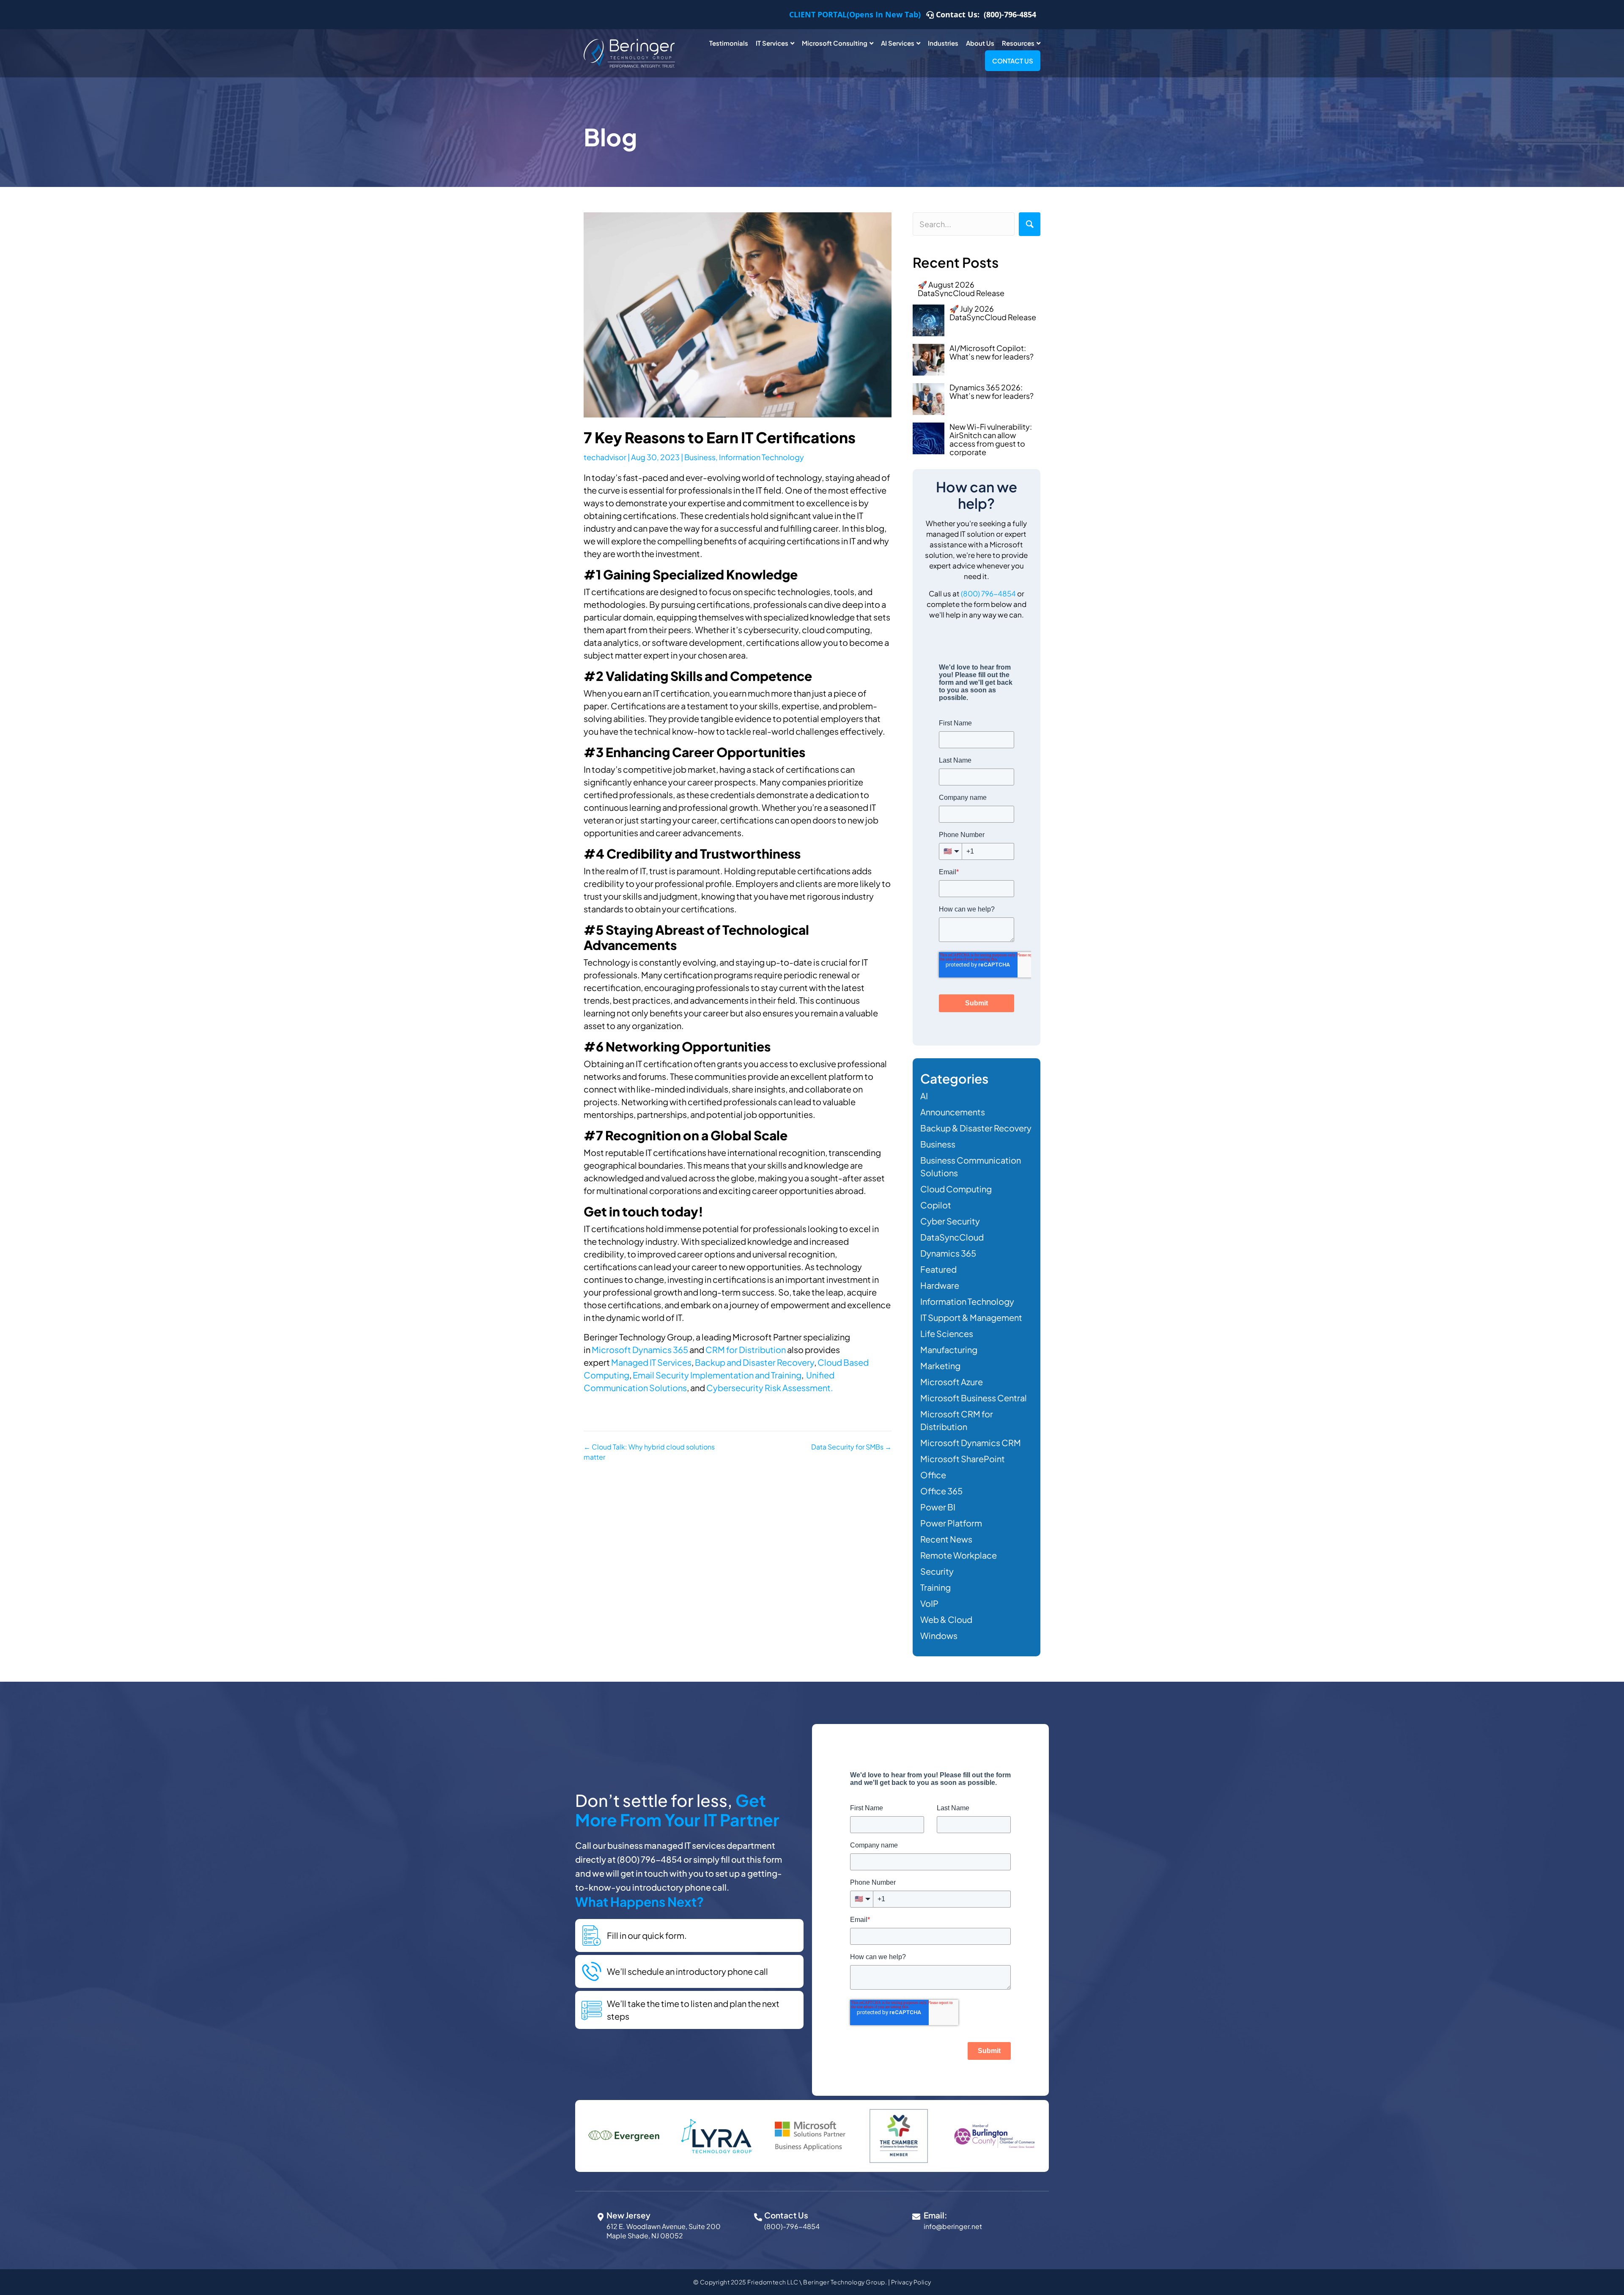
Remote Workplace (959, 1555)
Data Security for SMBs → (851, 1447)
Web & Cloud (946, 1619)
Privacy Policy (911, 2282)
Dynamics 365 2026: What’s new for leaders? (992, 391)
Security (937, 1571)
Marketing (940, 1366)
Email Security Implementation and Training (716, 1375)
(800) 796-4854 (988, 593)
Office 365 (941, 1491)
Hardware (940, 1285)
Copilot (936, 1205)
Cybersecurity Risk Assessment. (769, 1388)
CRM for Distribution (746, 1349)
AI (924, 1096)
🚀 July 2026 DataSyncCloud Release (993, 313)
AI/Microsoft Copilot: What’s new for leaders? (992, 352)
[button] (1030, 224)
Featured (938, 1269)
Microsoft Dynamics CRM (971, 1443)
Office (933, 1475)
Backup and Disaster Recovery (754, 1362)
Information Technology (761, 457)
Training (935, 1587)
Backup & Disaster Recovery (976, 1128)
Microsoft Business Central (974, 1398)
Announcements (953, 1112)
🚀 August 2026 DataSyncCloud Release (961, 289)
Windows (939, 1635)
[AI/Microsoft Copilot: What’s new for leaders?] (929, 360)
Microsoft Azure (952, 1382)
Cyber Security (950, 1221)
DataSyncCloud (952, 1237)
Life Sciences (947, 1333)
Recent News (946, 1539)
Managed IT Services (651, 1362)
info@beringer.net (953, 2226)
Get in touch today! (643, 1211)
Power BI (938, 1507)
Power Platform (951, 1523)
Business (700, 457)
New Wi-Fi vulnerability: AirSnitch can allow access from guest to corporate (991, 439)
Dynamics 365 (948, 1253)
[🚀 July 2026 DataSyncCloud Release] (929, 320)
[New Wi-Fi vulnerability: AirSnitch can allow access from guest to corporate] (929, 438)
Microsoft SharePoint (963, 1459)
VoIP (929, 1603)
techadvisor (605, 457)
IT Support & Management (971, 1317)
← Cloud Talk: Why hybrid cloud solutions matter (649, 1452)
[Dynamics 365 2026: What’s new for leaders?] (929, 399)
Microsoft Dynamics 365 (640, 1349)
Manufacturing (949, 1349)
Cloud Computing (956, 1189)
